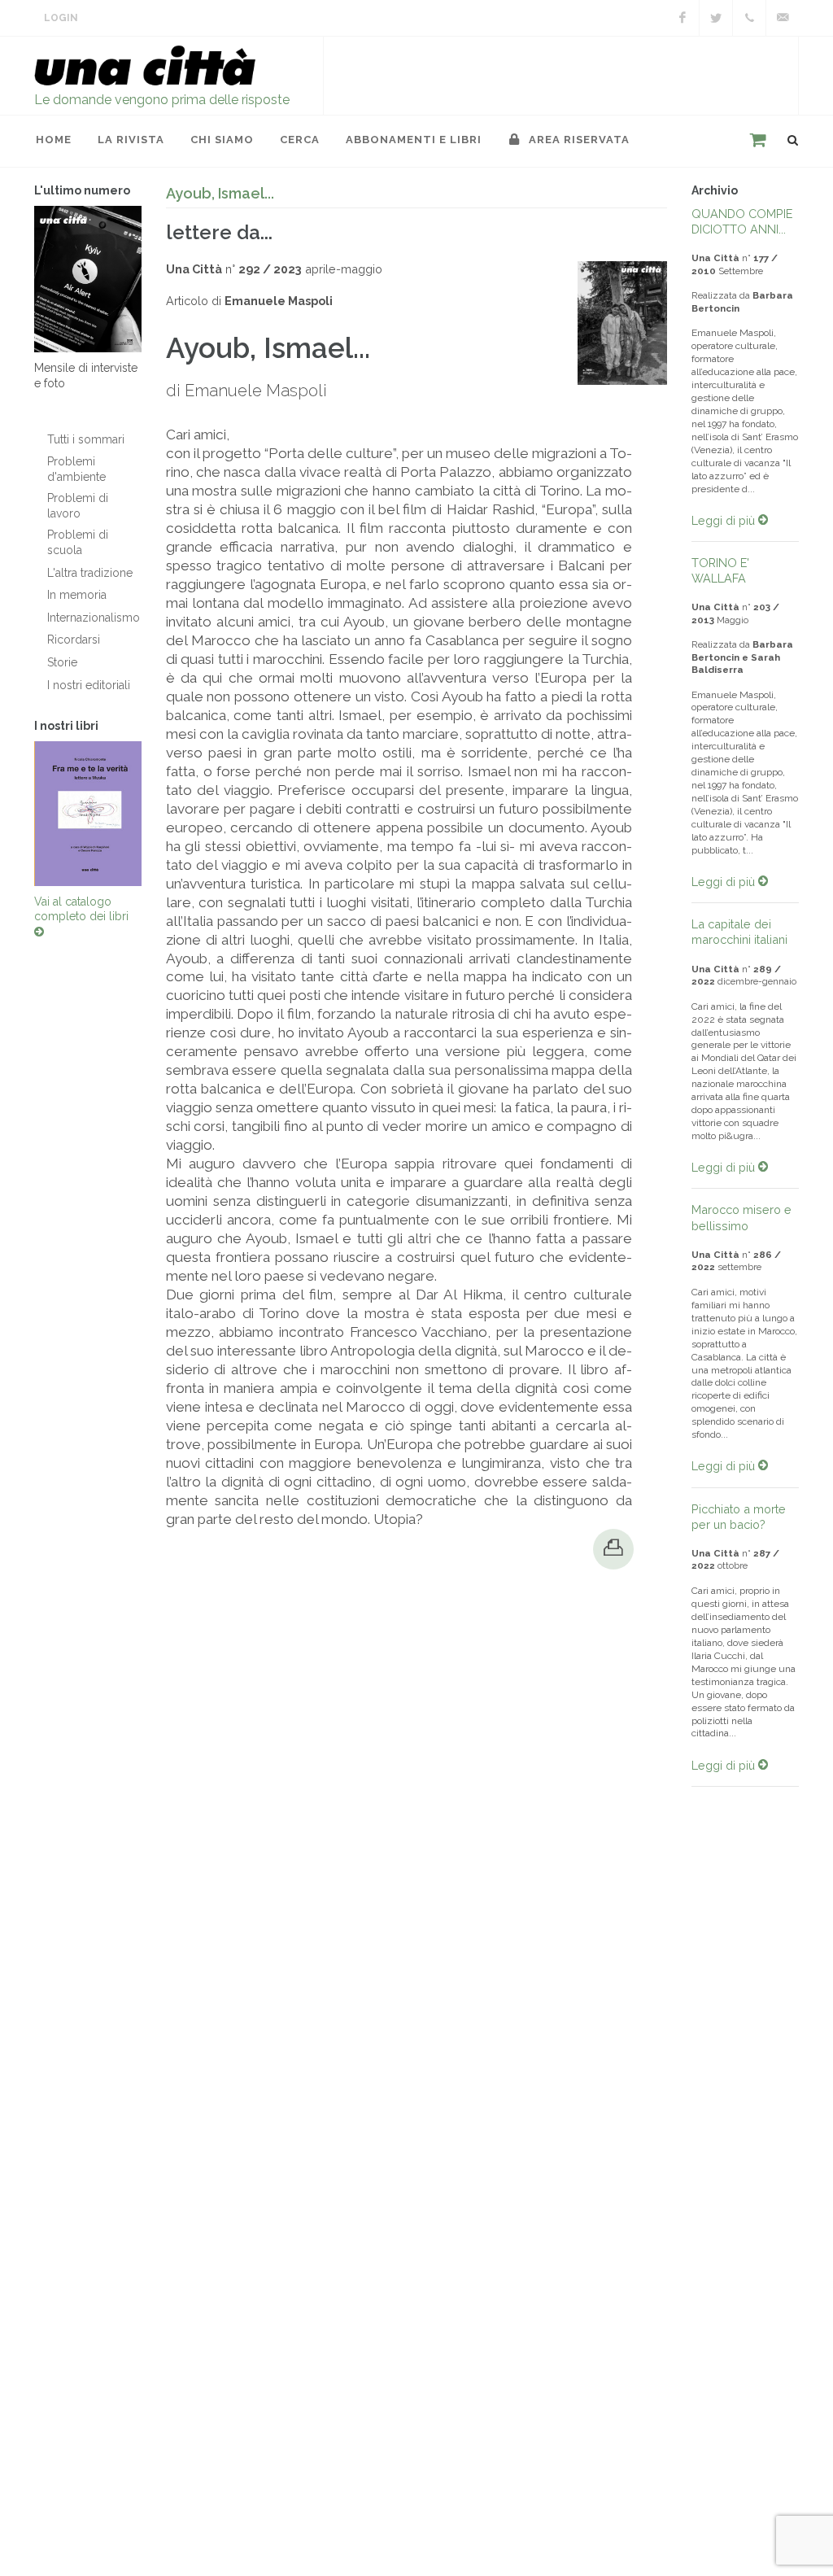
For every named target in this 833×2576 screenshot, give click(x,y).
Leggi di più (725, 520)
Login (61, 18)
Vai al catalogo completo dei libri (81, 917)
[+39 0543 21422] (749, 18)
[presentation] (20, 817)
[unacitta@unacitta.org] (783, 18)
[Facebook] (683, 18)
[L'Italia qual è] (89, 817)
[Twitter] (716, 18)
